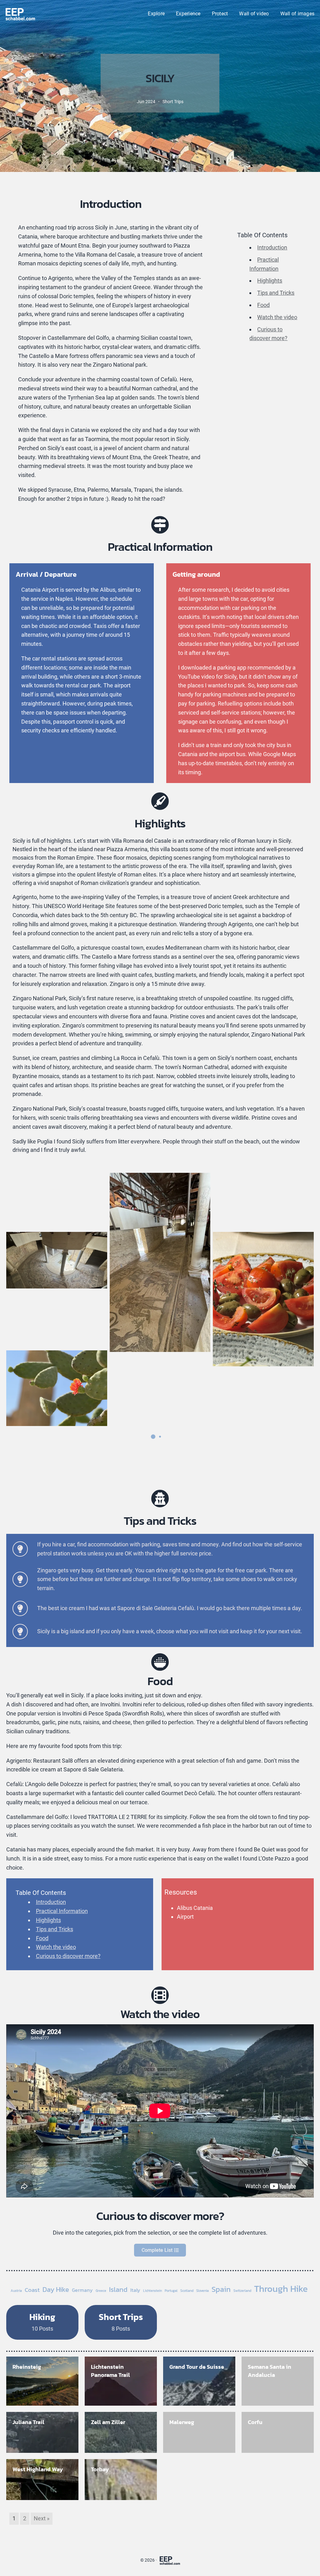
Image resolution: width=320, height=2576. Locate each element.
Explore (156, 14)
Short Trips (173, 102)
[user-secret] (160, 1499)
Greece (101, 2291)
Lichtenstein (152, 2291)
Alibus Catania (195, 1908)
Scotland (187, 2291)
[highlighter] (160, 801)
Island (118, 2290)
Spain (221, 2289)
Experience (188, 14)
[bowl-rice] (160, 1662)
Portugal (171, 2291)
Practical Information (62, 1911)
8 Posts (121, 2321)
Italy (135, 2290)
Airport (185, 1917)
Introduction (272, 247)
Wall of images (297, 14)
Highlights (270, 281)
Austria (16, 2291)
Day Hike (56, 2290)
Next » (42, 2518)
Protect (220, 14)
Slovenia (202, 2291)
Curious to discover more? (68, 1956)
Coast (32, 2290)
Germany (82, 2290)
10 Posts (42, 2321)
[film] (160, 1995)
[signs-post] (160, 525)
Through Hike (281, 2289)
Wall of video (254, 14)
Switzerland (242, 2291)
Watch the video (277, 317)
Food (263, 305)
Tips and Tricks (276, 293)
